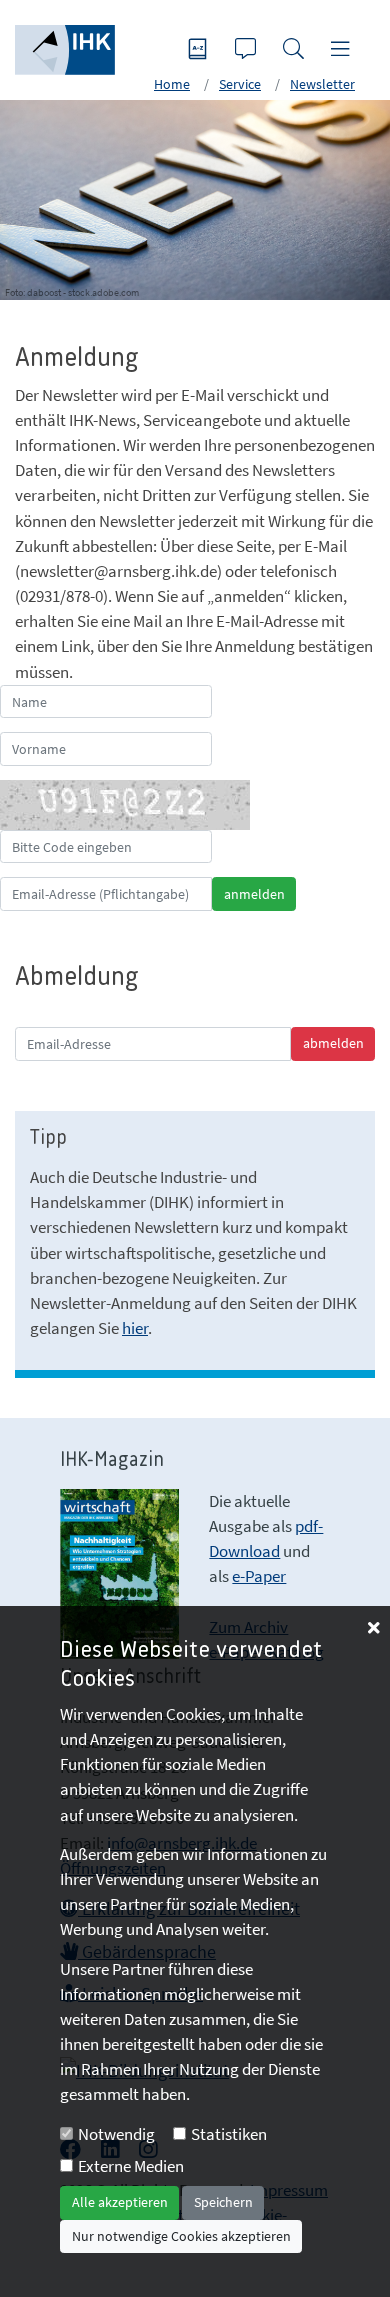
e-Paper (259, 1576)
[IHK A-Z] (200, 50)
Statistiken (229, 2134)
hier (135, 1328)
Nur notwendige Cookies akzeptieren (181, 2236)
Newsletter (322, 84)
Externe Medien (131, 2166)
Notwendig (116, 2134)
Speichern (223, 2202)
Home (172, 84)
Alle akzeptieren (120, 2202)
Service (240, 84)
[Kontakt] (248, 50)
